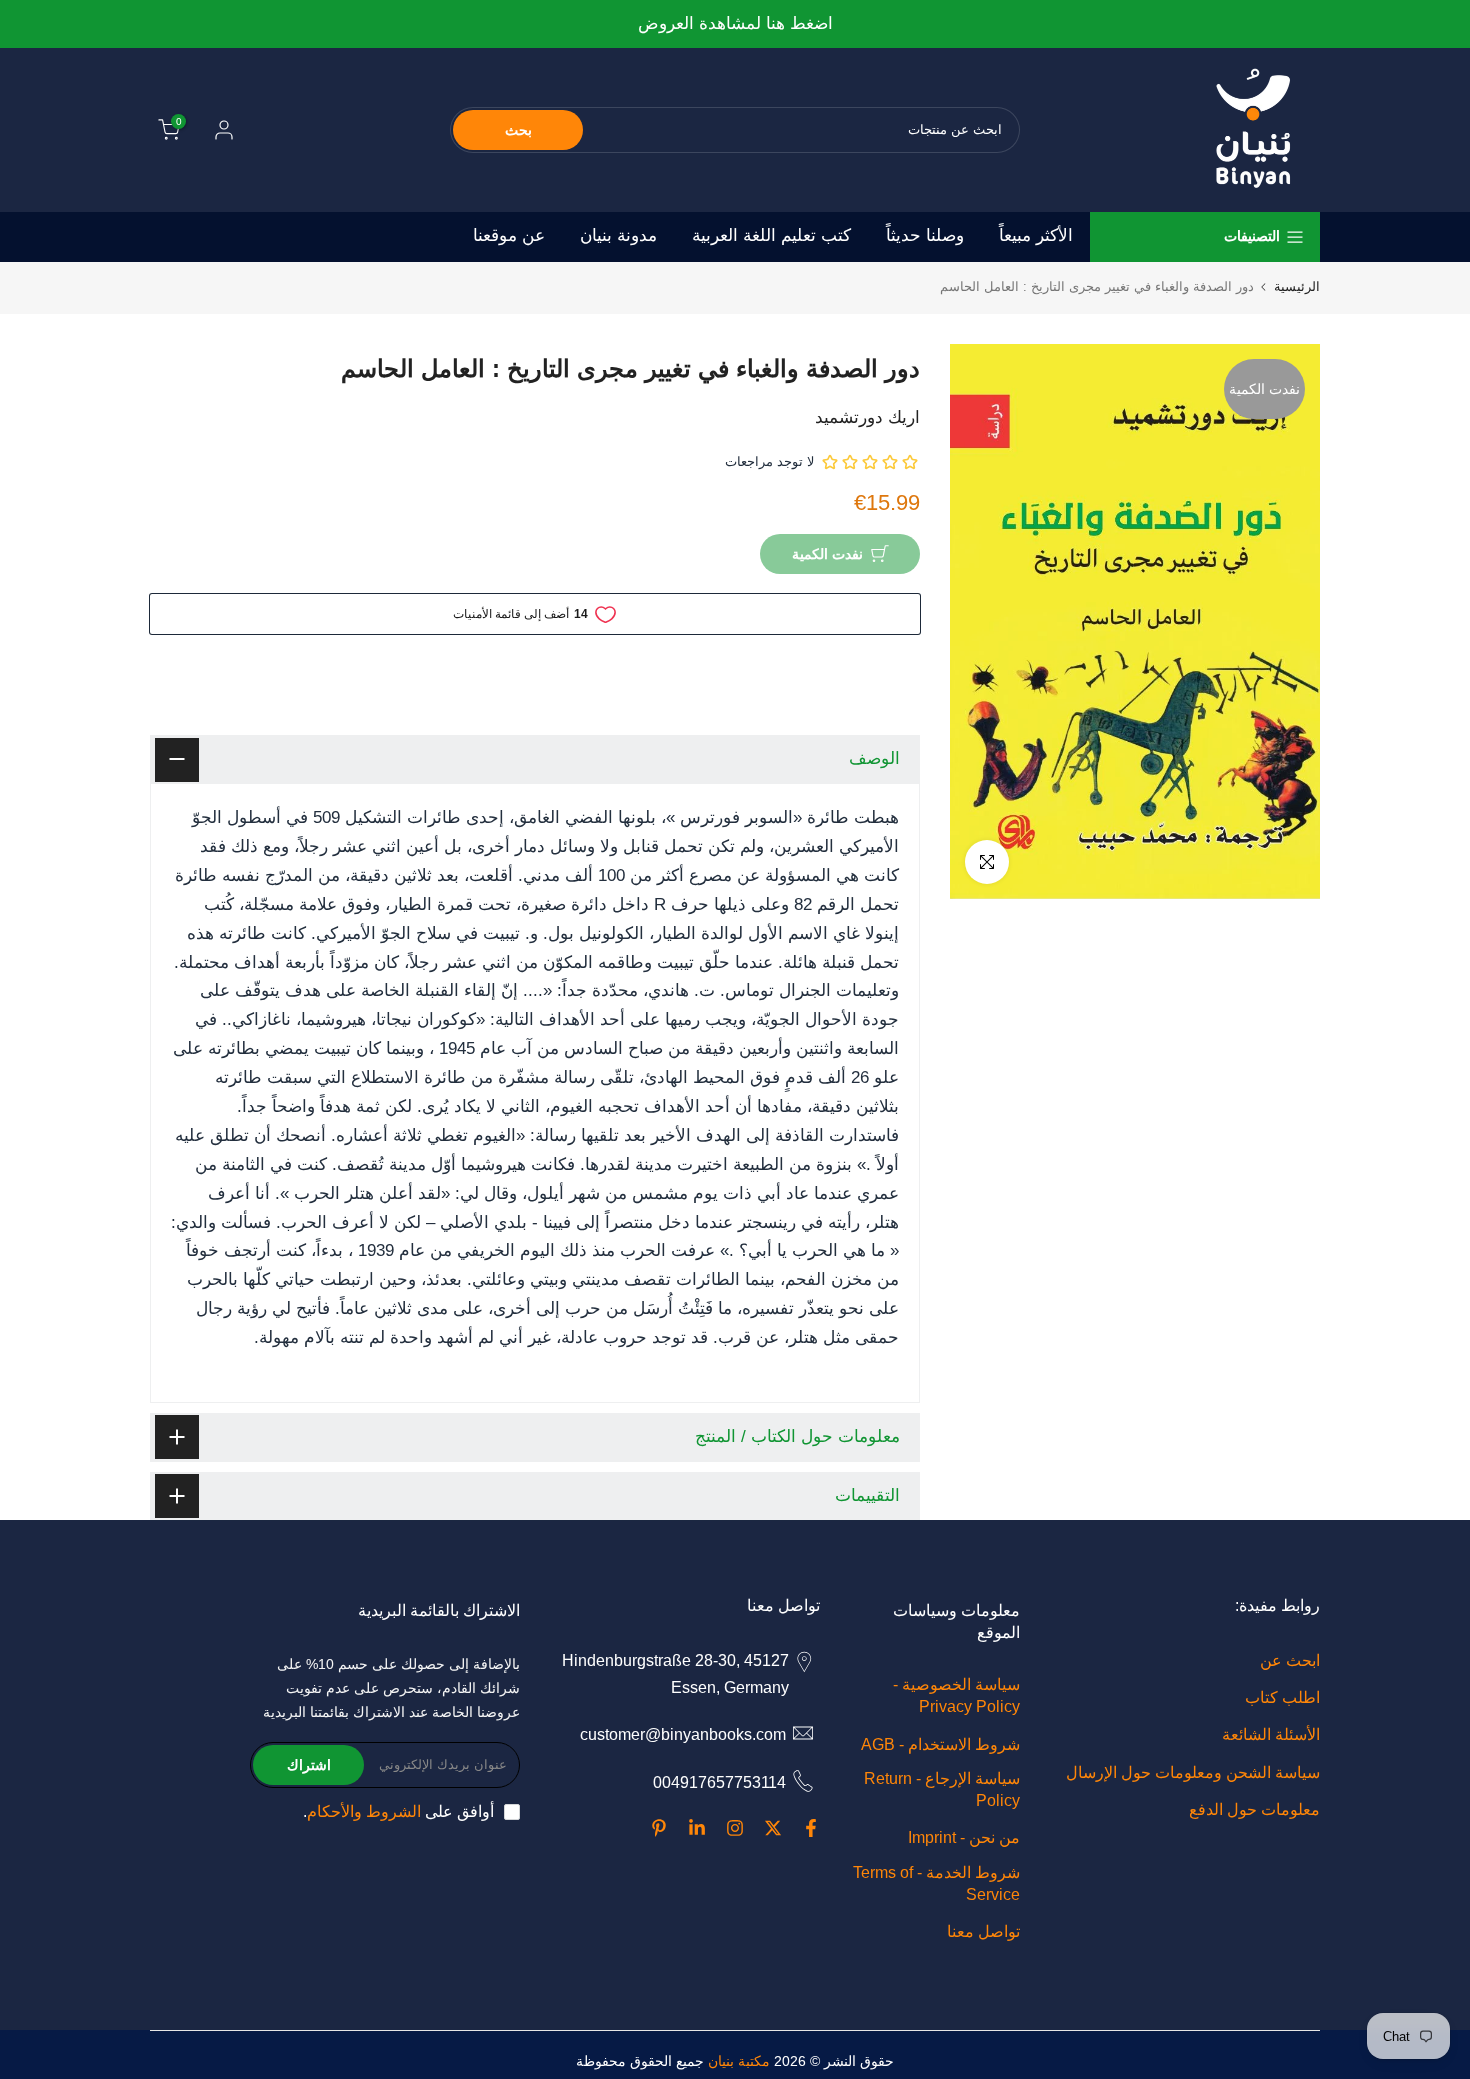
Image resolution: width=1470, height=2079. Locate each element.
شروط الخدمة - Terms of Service (936, 1883)
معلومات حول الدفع (1254, 1809)
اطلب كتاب (1282, 1697)
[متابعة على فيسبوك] (811, 1828)
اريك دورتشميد (867, 417)
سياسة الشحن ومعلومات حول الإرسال (1193, 1772)
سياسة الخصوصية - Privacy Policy (956, 1695)
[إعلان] (735, 24)
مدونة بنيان (618, 235)
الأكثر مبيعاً (1036, 235)
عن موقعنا (509, 235)
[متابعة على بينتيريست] (659, 1828)
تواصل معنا (983, 1931)
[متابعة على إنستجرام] (735, 1828)
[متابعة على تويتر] (773, 1828)
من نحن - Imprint (964, 1837)
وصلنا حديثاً (925, 235)
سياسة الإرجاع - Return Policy (942, 1789)
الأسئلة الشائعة (1271, 1734)
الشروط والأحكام (364, 1811)
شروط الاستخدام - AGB (940, 1744)
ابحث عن (1290, 1660)
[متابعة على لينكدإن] (697, 1828)
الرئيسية (1297, 286)
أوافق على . (398, 1811)
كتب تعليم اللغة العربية (771, 235)
